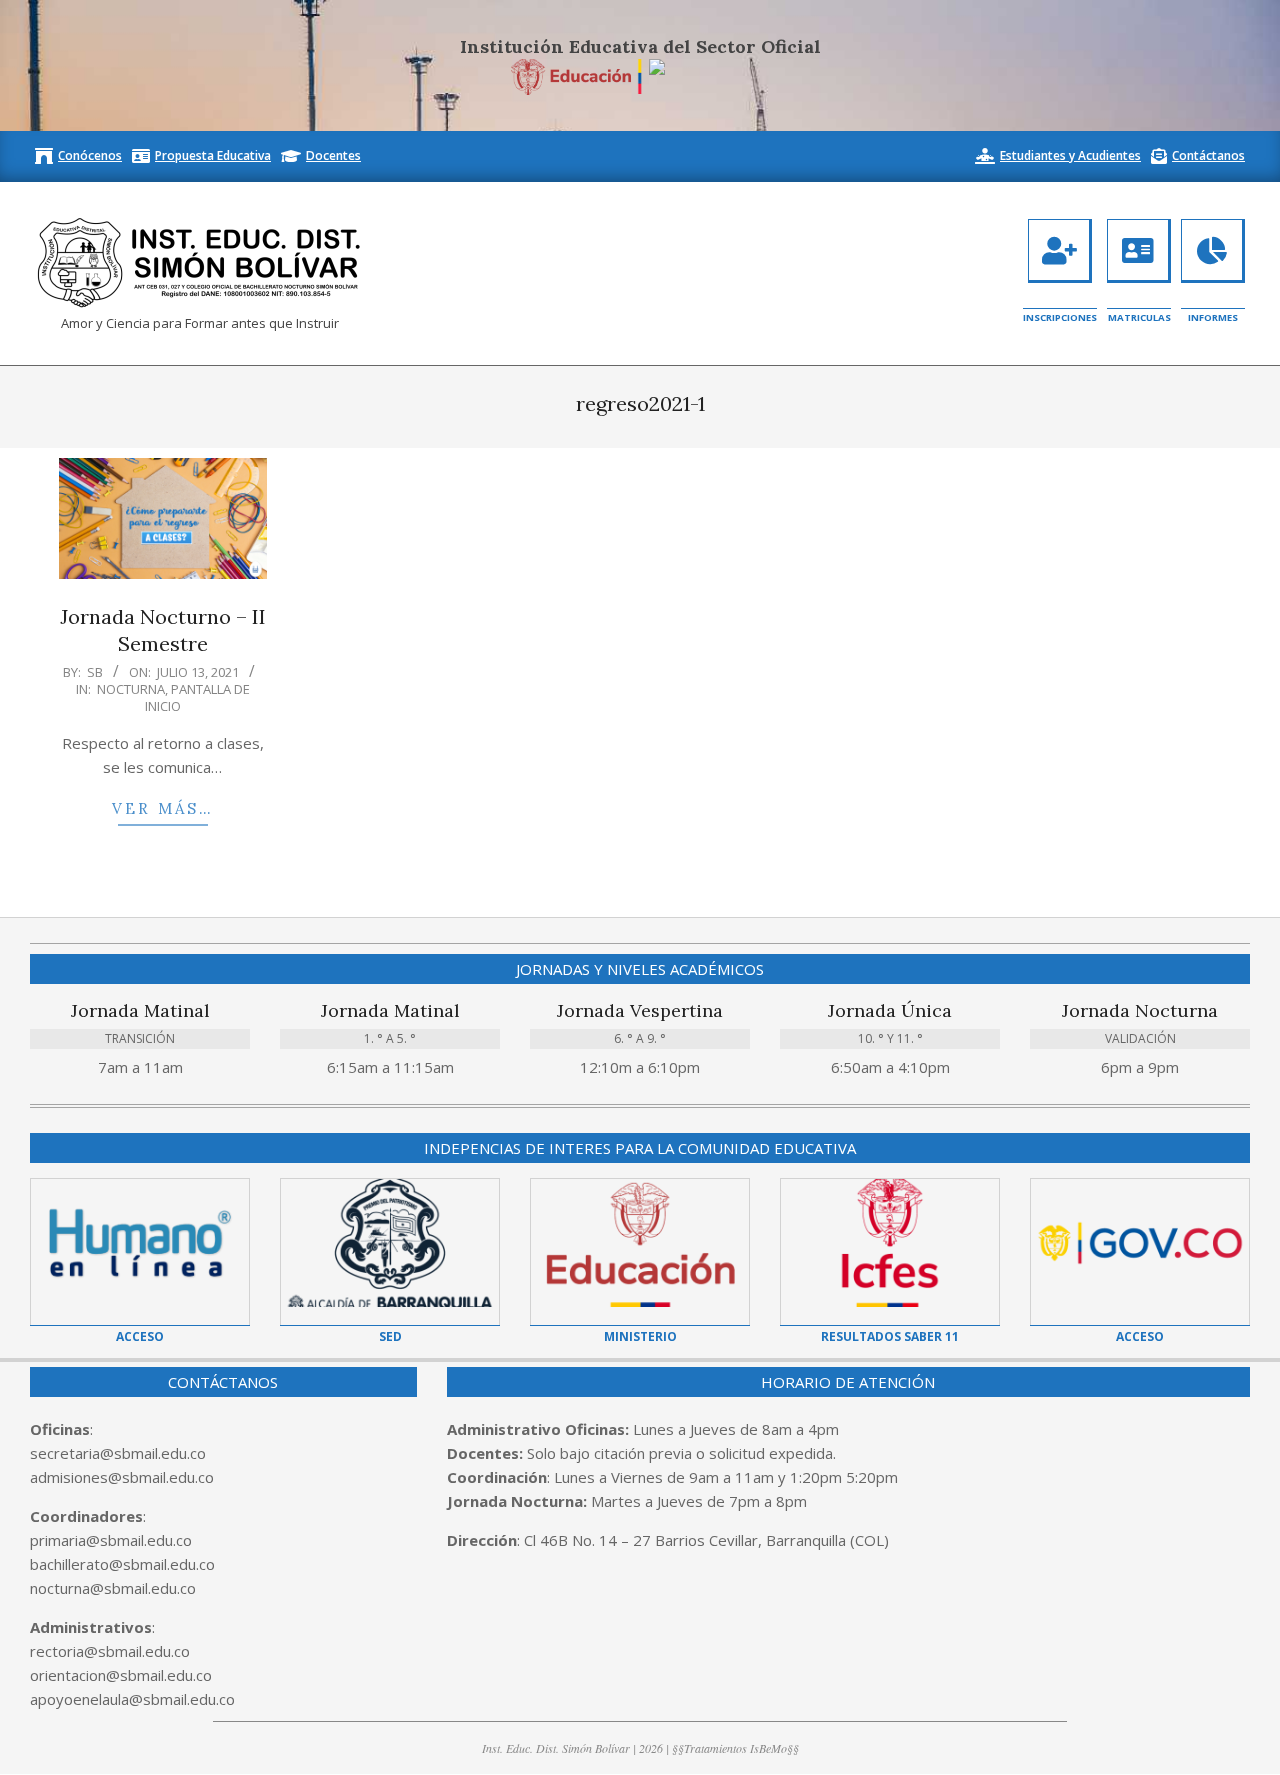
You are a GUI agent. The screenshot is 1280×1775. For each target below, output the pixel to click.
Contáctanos (1208, 155)
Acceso (140, 1336)
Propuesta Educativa (213, 155)
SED (390, 1336)
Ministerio (640, 1336)
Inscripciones (1060, 317)
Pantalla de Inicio (197, 697)
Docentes (333, 155)
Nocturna (131, 689)
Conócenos (90, 155)
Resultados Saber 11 (890, 1336)
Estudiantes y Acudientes (1070, 155)
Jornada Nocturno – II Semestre (163, 630)
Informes (1213, 317)
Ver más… (163, 808)
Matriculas (1139, 317)
